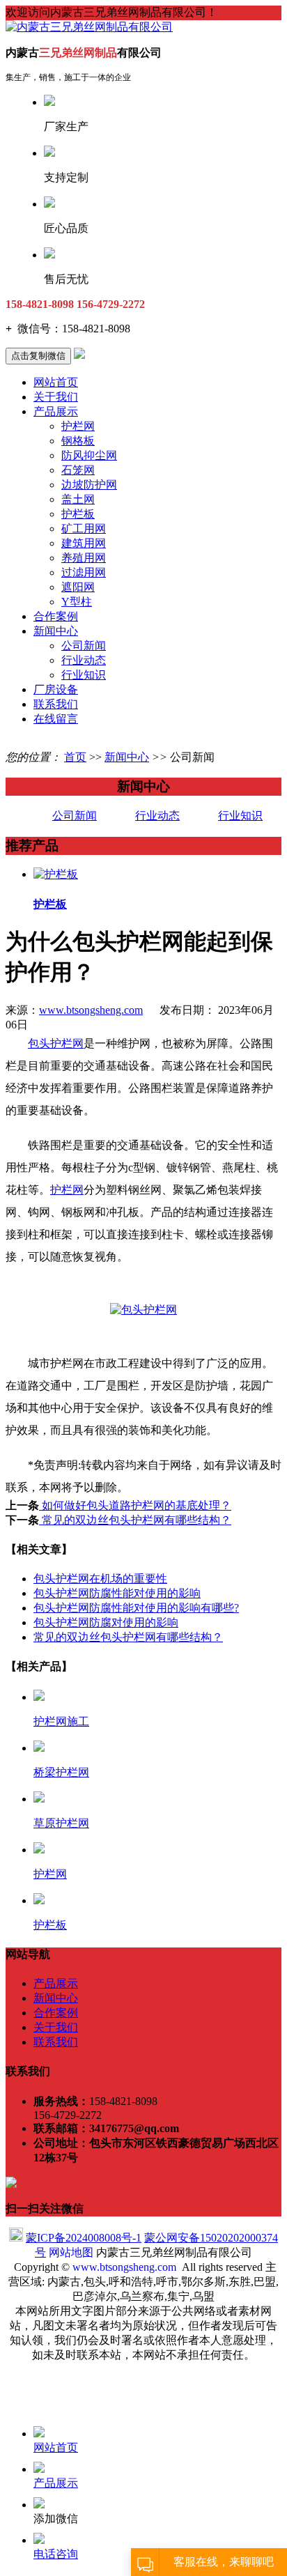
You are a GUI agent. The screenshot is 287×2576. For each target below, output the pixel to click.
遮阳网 (78, 587)
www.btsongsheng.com (91, 1010)
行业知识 (84, 675)
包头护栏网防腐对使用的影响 (106, 1622)
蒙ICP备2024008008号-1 (84, 2238)
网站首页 (56, 382)
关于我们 (56, 397)
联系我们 (56, 704)
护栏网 (78, 426)
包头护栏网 (56, 1043)
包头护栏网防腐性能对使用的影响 (117, 1593)
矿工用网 (84, 529)
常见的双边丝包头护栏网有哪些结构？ (135, 1520)
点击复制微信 (38, 356)
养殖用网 (84, 558)
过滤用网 (84, 572)
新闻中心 (56, 631)
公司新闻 (84, 646)
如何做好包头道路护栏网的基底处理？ (135, 1505)
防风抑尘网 (89, 455)
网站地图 (71, 2252)
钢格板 (78, 441)
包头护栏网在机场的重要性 (100, 1579)
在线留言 (56, 719)
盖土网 (78, 499)
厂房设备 (56, 689)
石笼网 (78, 470)
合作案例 (56, 616)
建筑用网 (84, 543)
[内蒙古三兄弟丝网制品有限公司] (89, 27)
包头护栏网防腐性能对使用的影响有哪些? (136, 1608)
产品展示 (56, 411)
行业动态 (84, 660)
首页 (75, 757)
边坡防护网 (89, 485)
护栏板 (78, 514)
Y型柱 (77, 602)
